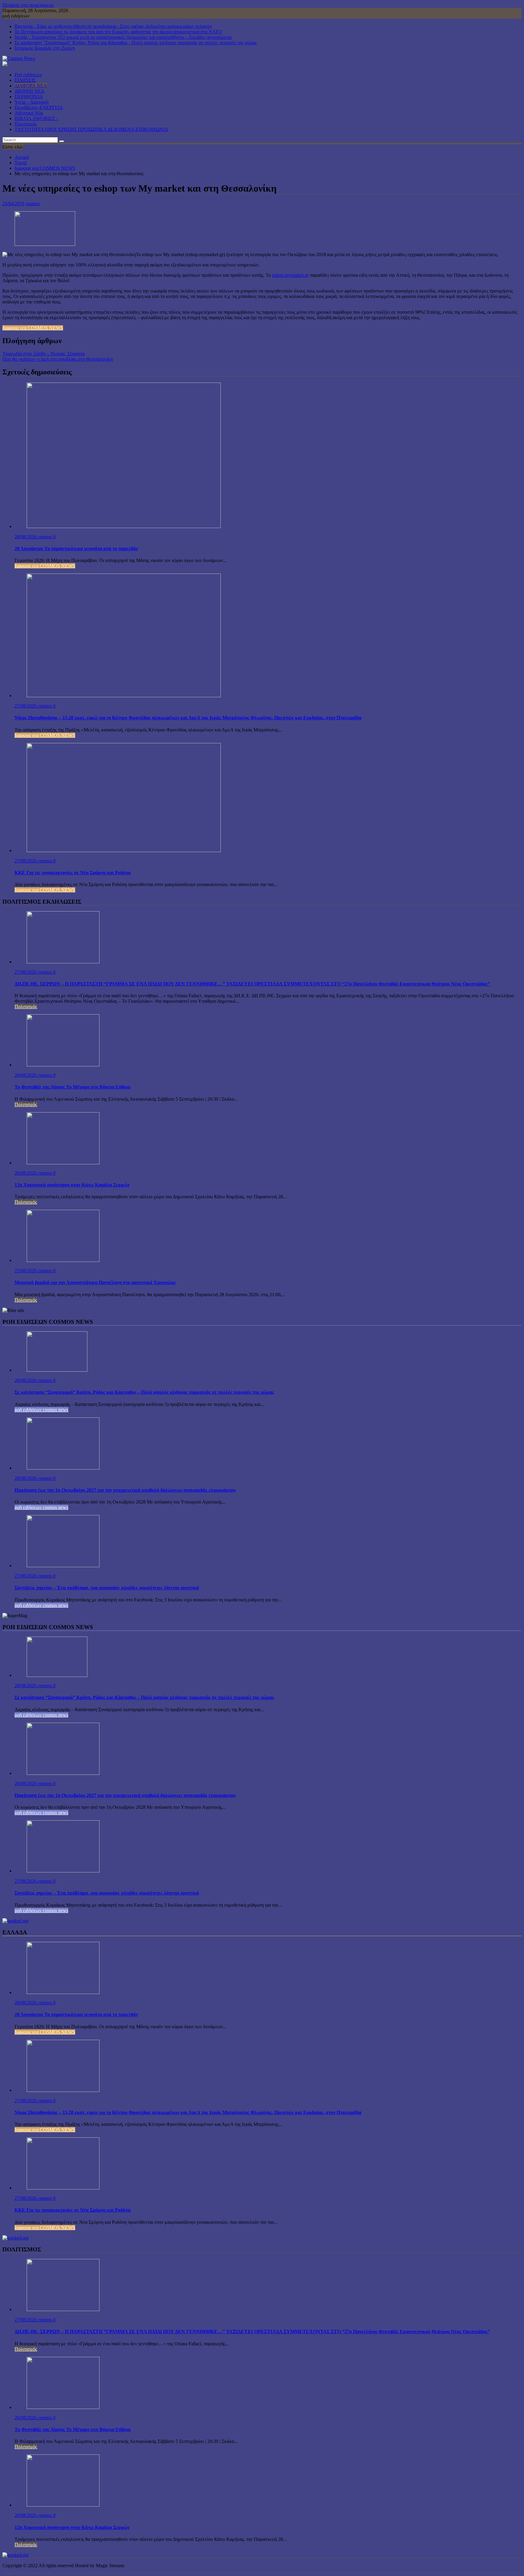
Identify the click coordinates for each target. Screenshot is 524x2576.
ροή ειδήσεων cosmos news (41, 1410)
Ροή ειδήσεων (28, 75)
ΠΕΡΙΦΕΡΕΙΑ (29, 97)
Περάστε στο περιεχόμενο (28, 5)
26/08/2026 (26, 1075)
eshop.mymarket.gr (290, 275)
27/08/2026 (26, 706)
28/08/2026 (26, 537)
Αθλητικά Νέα (29, 113)
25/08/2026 (26, 1271)
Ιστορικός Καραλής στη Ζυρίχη (45, 48)
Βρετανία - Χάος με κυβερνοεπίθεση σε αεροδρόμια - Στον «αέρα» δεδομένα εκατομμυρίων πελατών (113, 26)
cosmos (33, 204)
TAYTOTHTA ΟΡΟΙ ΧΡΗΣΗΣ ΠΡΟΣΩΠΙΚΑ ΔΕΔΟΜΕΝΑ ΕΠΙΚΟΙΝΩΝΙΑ (91, 129)
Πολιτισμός (26, 124)
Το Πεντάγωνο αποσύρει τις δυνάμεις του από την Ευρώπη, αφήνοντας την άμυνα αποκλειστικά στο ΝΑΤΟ (118, 32)
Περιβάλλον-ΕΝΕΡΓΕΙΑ (39, 107)
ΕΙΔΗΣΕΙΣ (25, 80)
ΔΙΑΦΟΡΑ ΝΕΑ (31, 86)
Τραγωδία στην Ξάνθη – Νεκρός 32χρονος (44, 354)
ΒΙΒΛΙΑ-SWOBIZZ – (37, 118)
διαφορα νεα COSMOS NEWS (33, 328)
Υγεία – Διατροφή (32, 102)
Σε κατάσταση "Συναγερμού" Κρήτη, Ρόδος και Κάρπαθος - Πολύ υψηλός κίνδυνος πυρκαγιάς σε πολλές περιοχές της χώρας (136, 43)
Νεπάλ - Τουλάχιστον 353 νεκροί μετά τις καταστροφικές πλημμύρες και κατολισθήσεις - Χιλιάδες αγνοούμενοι (123, 37)
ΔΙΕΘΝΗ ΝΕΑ (30, 91)
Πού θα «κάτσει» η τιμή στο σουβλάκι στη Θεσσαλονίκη (58, 359)
